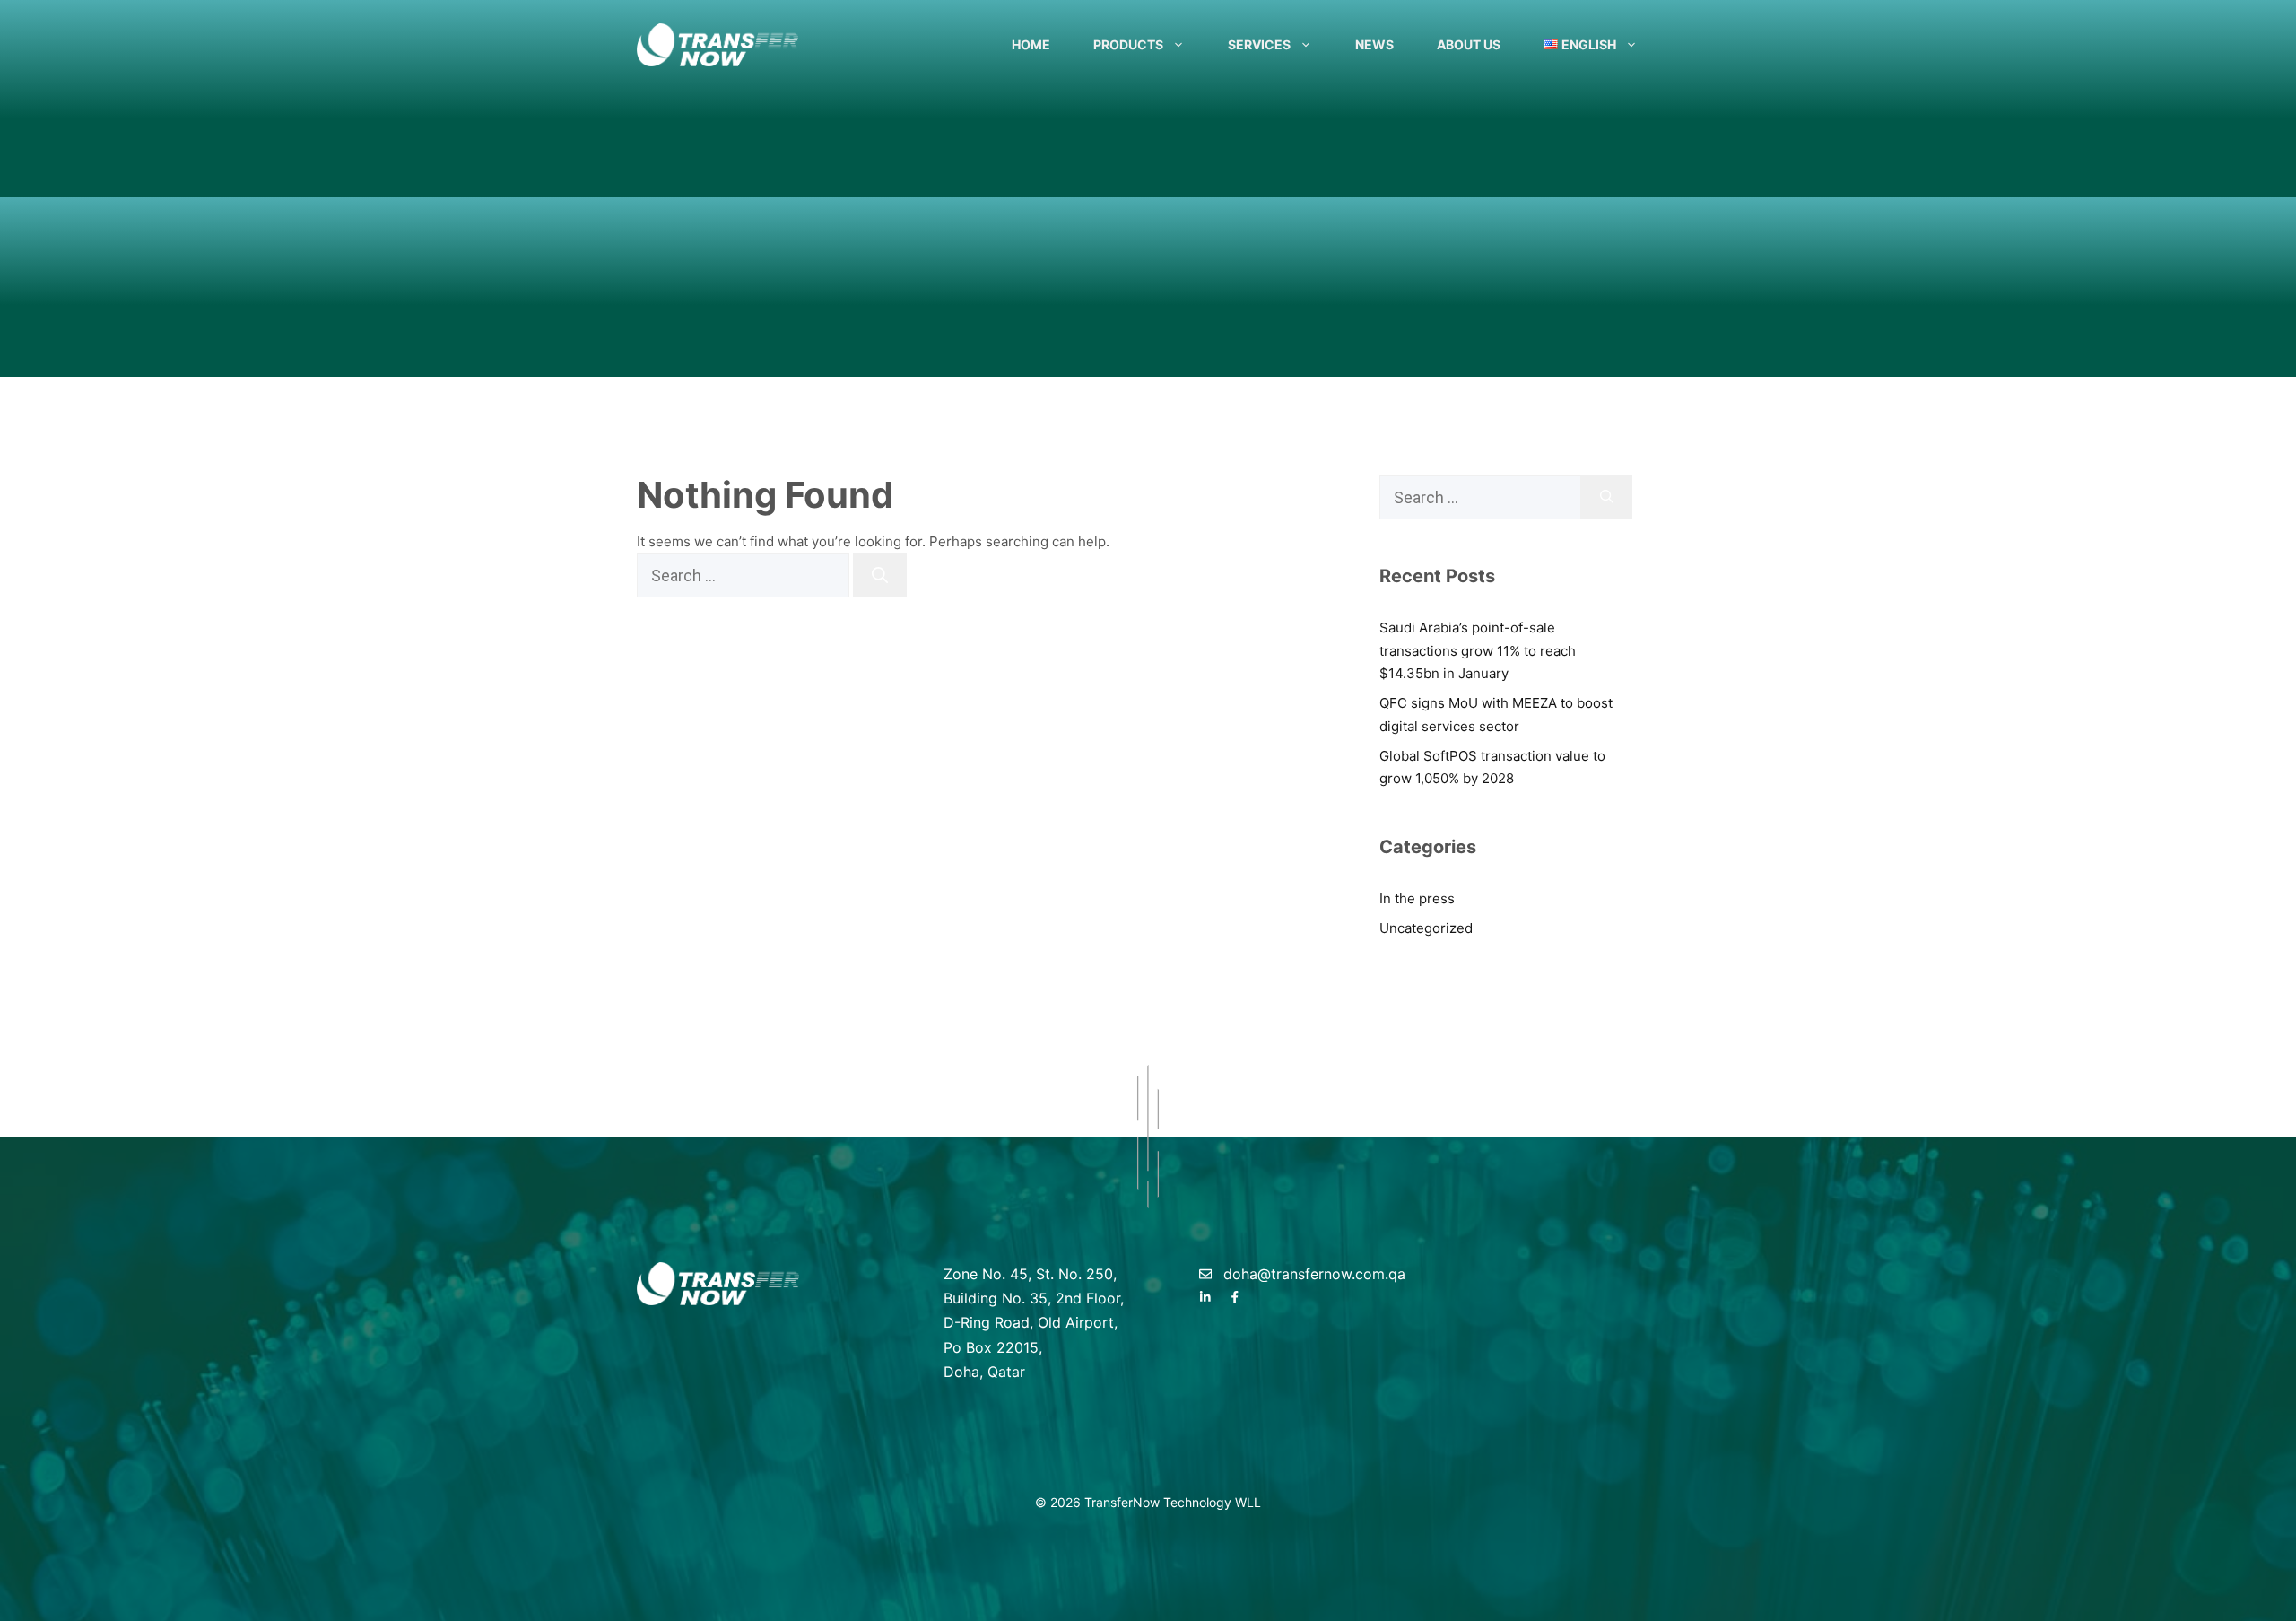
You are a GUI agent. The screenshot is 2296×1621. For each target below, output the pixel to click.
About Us (1469, 44)
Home (1031, 44)
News (1374, 44)
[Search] (880, 575)
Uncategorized (1426, 928)
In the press (1417, 898)
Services (1259, 44)
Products (1128, 44)
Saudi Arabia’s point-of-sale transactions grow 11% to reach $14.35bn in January (1478, 650)
